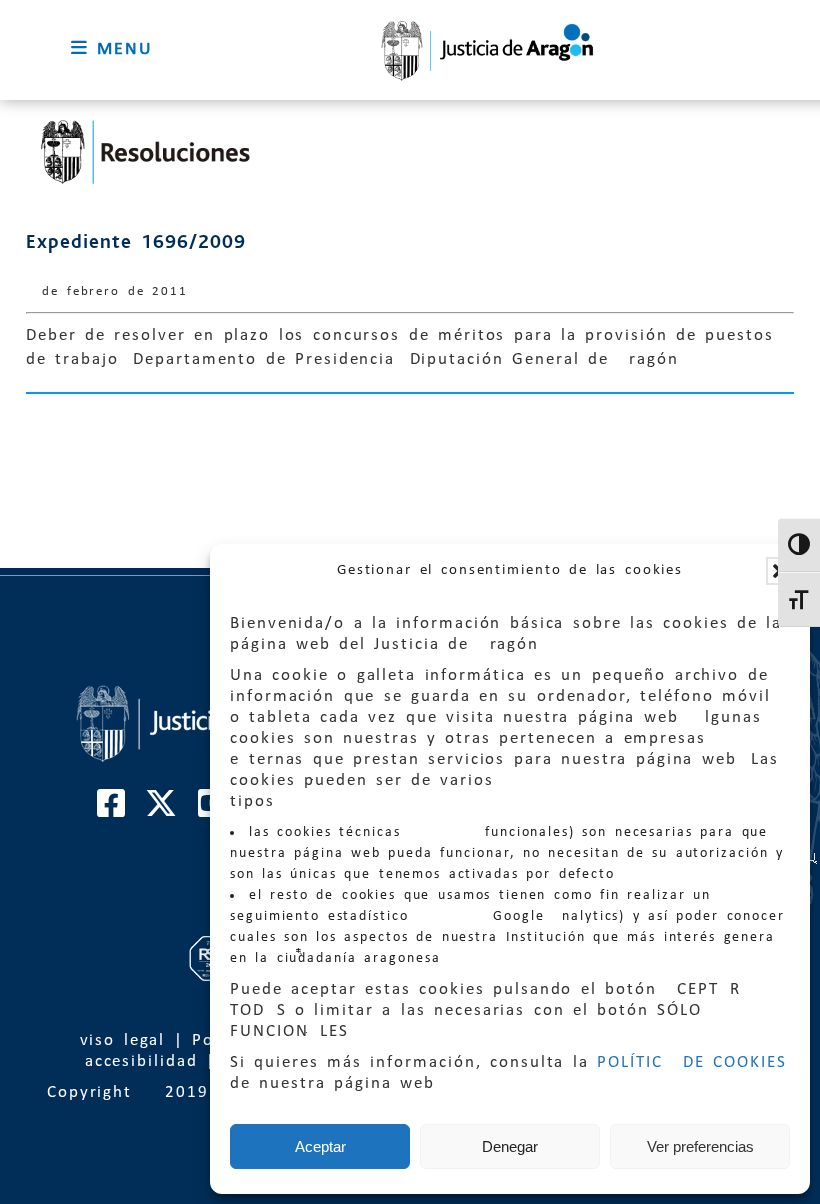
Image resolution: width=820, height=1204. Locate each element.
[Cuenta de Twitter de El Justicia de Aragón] (162, 811)
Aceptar (320, 1146)
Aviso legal (117, 1040)
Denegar (510, 1146)
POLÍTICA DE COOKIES (692, 1062)
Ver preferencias (700, 1146)
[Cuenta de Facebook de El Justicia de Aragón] (112, 811)
